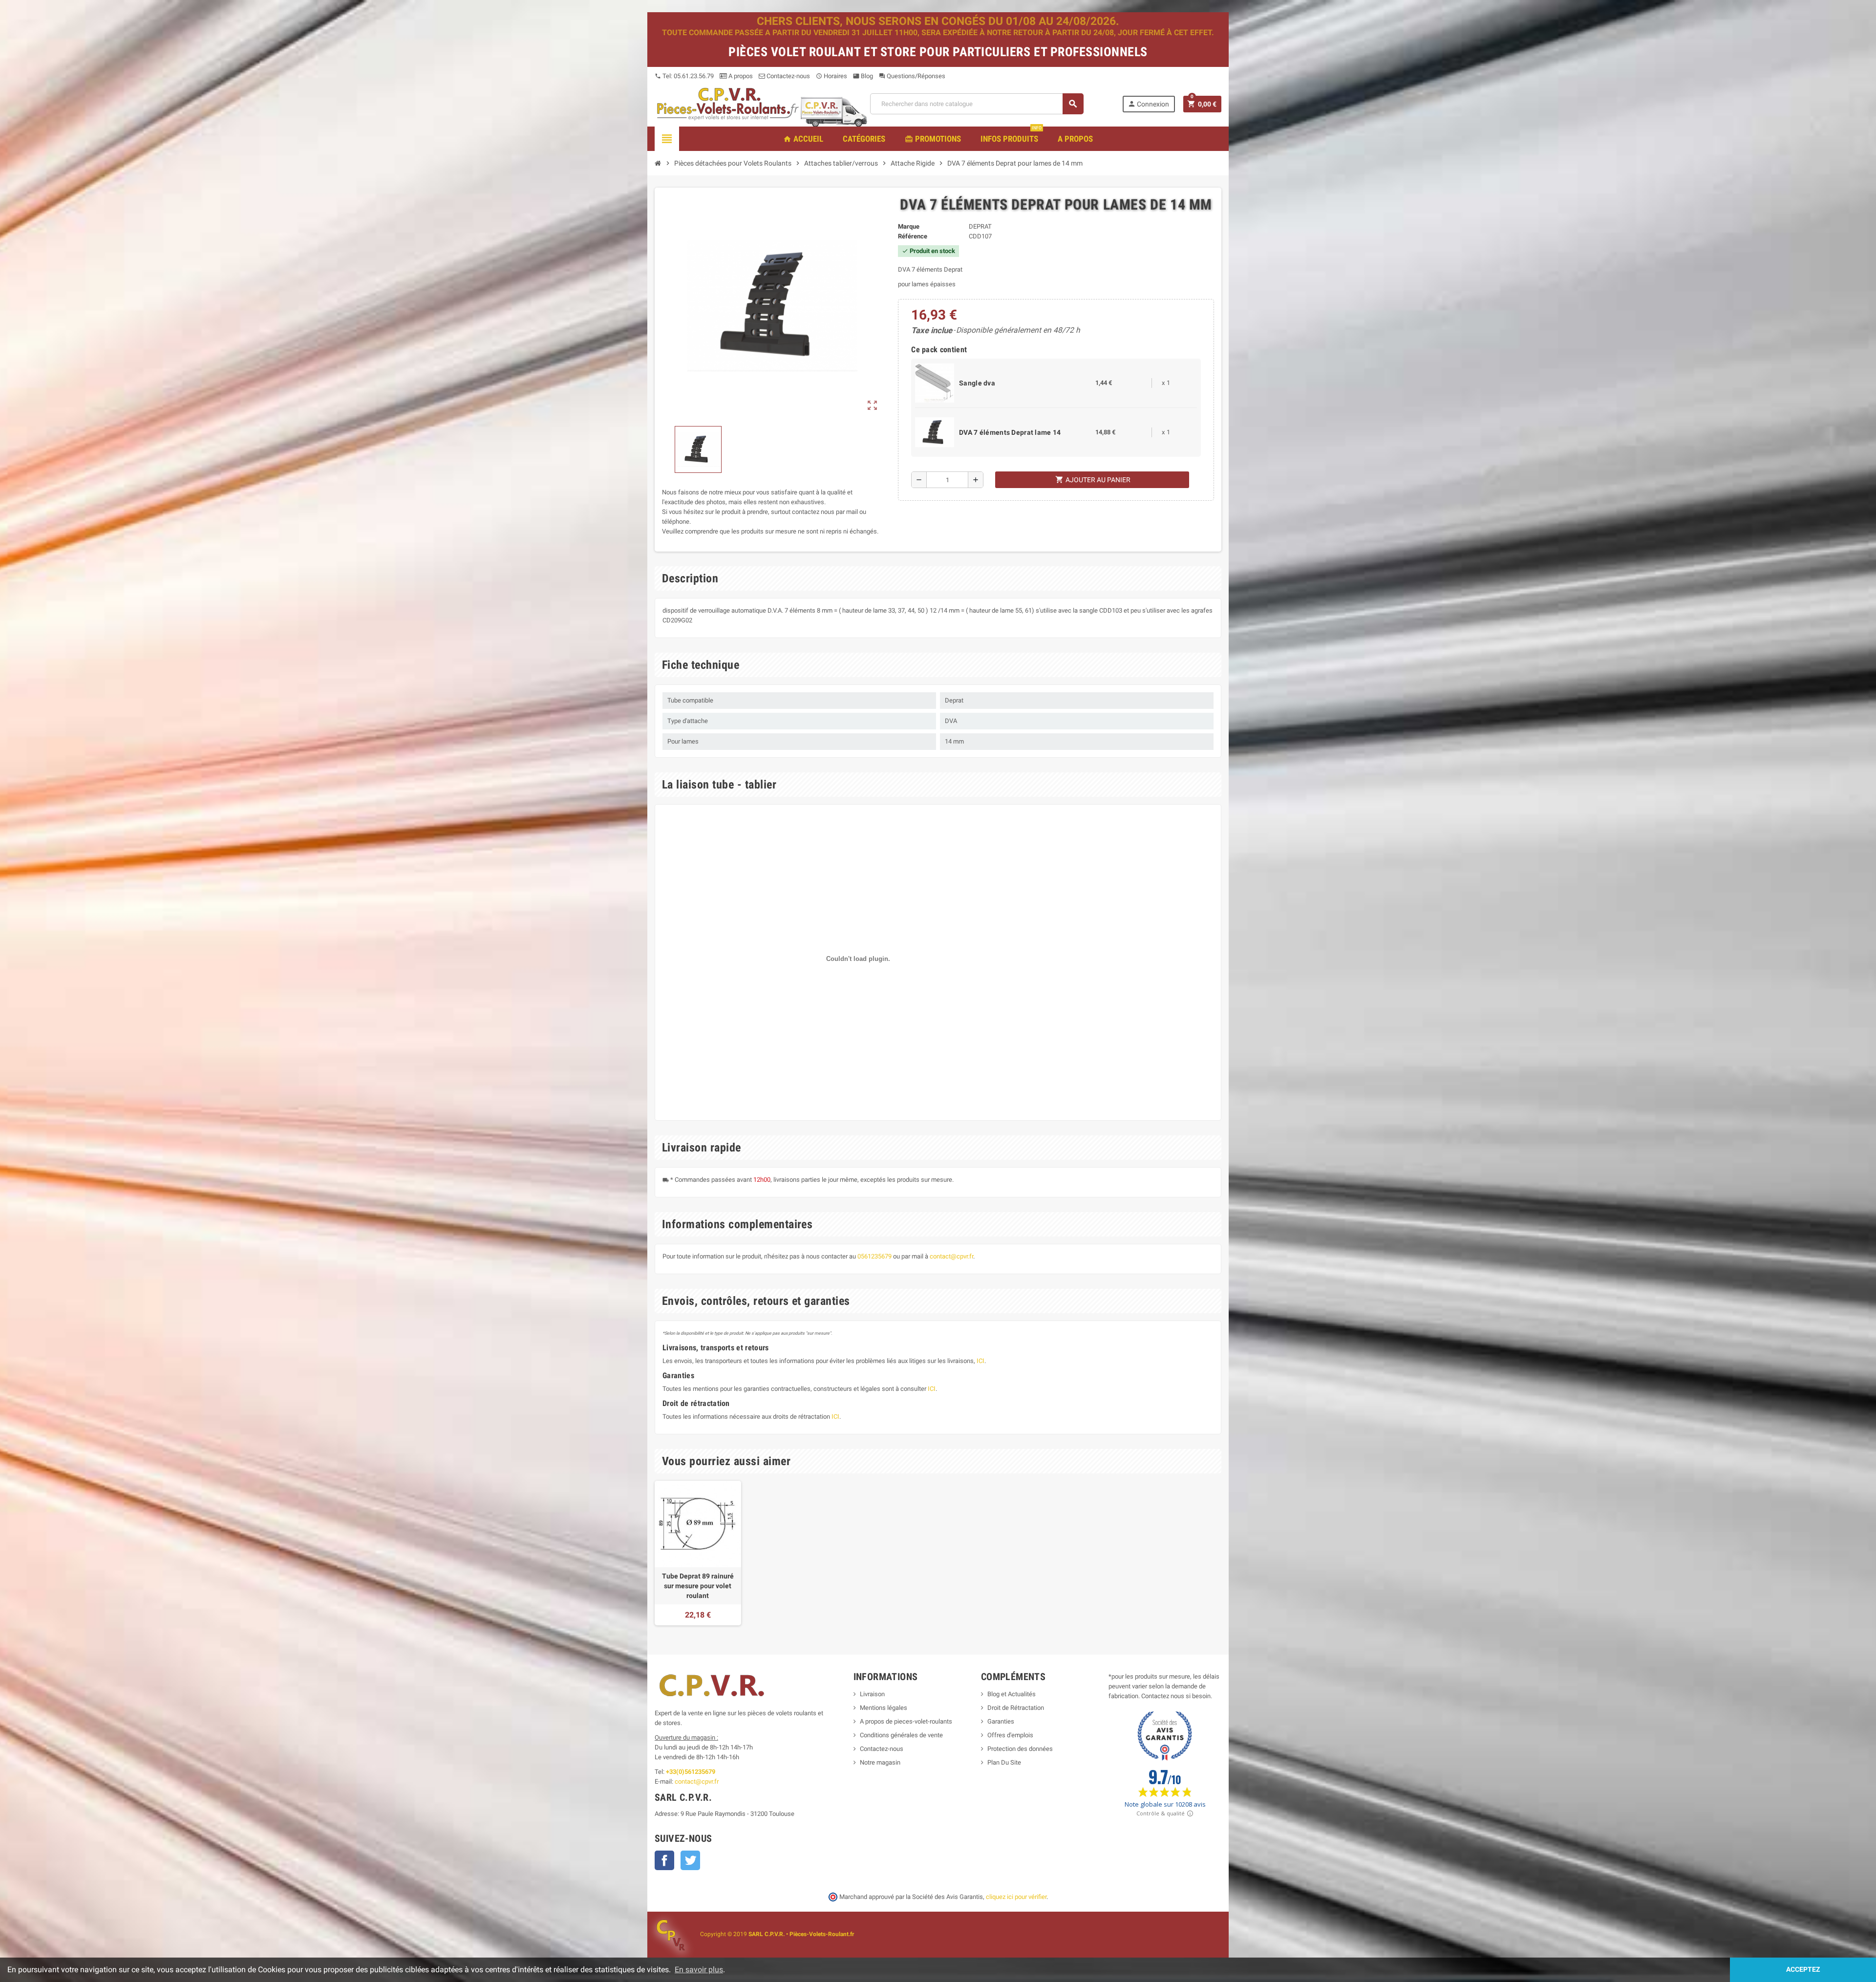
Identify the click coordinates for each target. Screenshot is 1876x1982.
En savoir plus (699, 1970)
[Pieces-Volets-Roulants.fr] (728, 103)
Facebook (664, 1860)
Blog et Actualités (1012, 1694)
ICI (981, 1361)
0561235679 (874, 1256)
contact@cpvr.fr (951, 1256)
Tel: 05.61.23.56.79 (684, 76)
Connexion (1148, 104)
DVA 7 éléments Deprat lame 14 (1010, 432)
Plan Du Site (1004, 1762)
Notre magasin (880, 1762)
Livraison (872, 1694)
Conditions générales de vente (901, 1735)
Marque (909, 226)
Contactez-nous (788, 76)
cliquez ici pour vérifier (1016, 1897)
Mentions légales (884, 1708)
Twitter (690, 1860)
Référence (913, 236)
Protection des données (1020, 1749)
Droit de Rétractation (1016, 1708)
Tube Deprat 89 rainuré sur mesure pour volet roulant (698, 1586)
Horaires (831, 76)
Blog (863, 76)
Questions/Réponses (912, 76)
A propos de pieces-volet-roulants (906, 1721)
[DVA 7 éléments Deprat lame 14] (935, 432)
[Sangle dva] (935, 382)
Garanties (1001, 1721)
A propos (740, 76)
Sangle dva (977, 383)
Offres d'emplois (1010, 1735)
